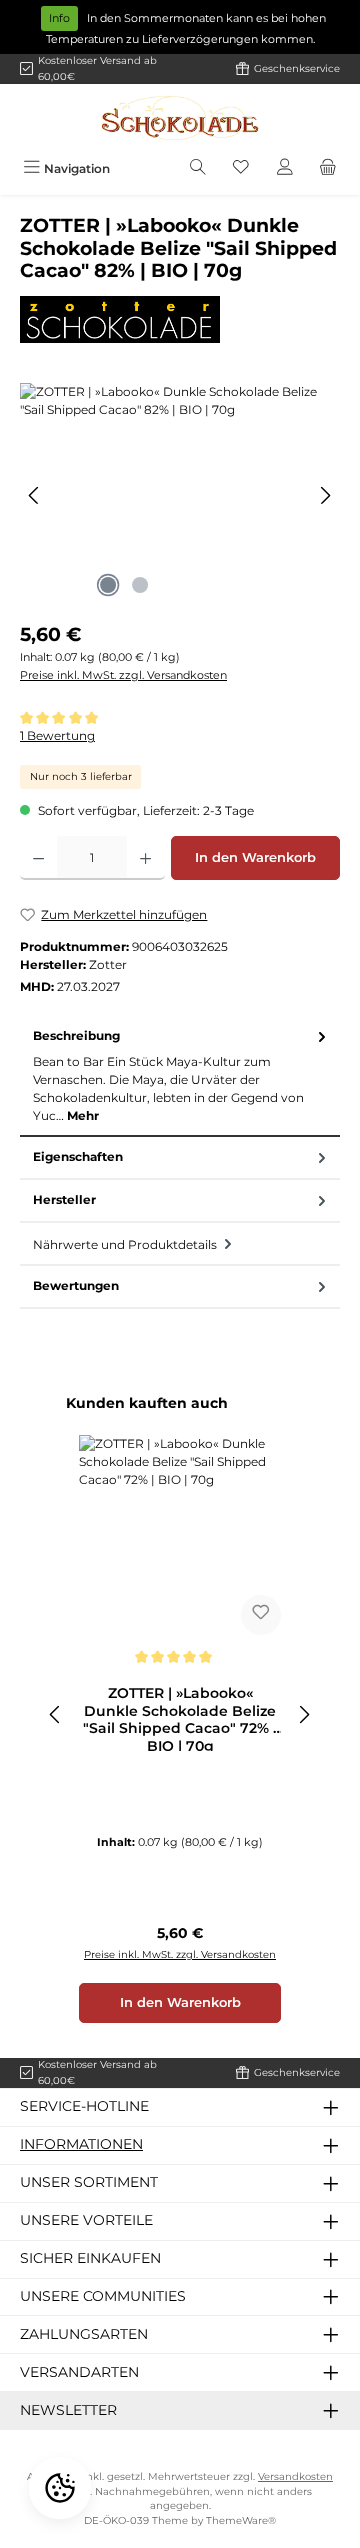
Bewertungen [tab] (76, 1285)
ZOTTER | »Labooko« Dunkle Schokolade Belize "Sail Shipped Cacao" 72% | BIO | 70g (180, 1718)
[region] (180, 495)
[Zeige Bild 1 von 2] (108, 585)
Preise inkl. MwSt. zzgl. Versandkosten (123, 675)
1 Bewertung (57, 735)
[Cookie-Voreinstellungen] (60, 2488)
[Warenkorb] (328, 168)
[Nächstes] (325, 495)
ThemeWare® (241, 2520)
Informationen (81, 2144)
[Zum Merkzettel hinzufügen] (261, 1615)
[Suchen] (198, 168)
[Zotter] (180, 319)
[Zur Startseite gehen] (180, 118)
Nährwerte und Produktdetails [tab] (126, 1244)
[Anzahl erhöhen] (145, 858)
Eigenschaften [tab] (78, 1156)
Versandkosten (295, 2476)
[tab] (180, 1076)
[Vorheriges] (35, 495)
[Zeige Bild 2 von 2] (140, 585)
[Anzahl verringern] (38, 858)
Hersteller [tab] (64, 1199)
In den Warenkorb (255, 857)
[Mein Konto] (285, 168)
